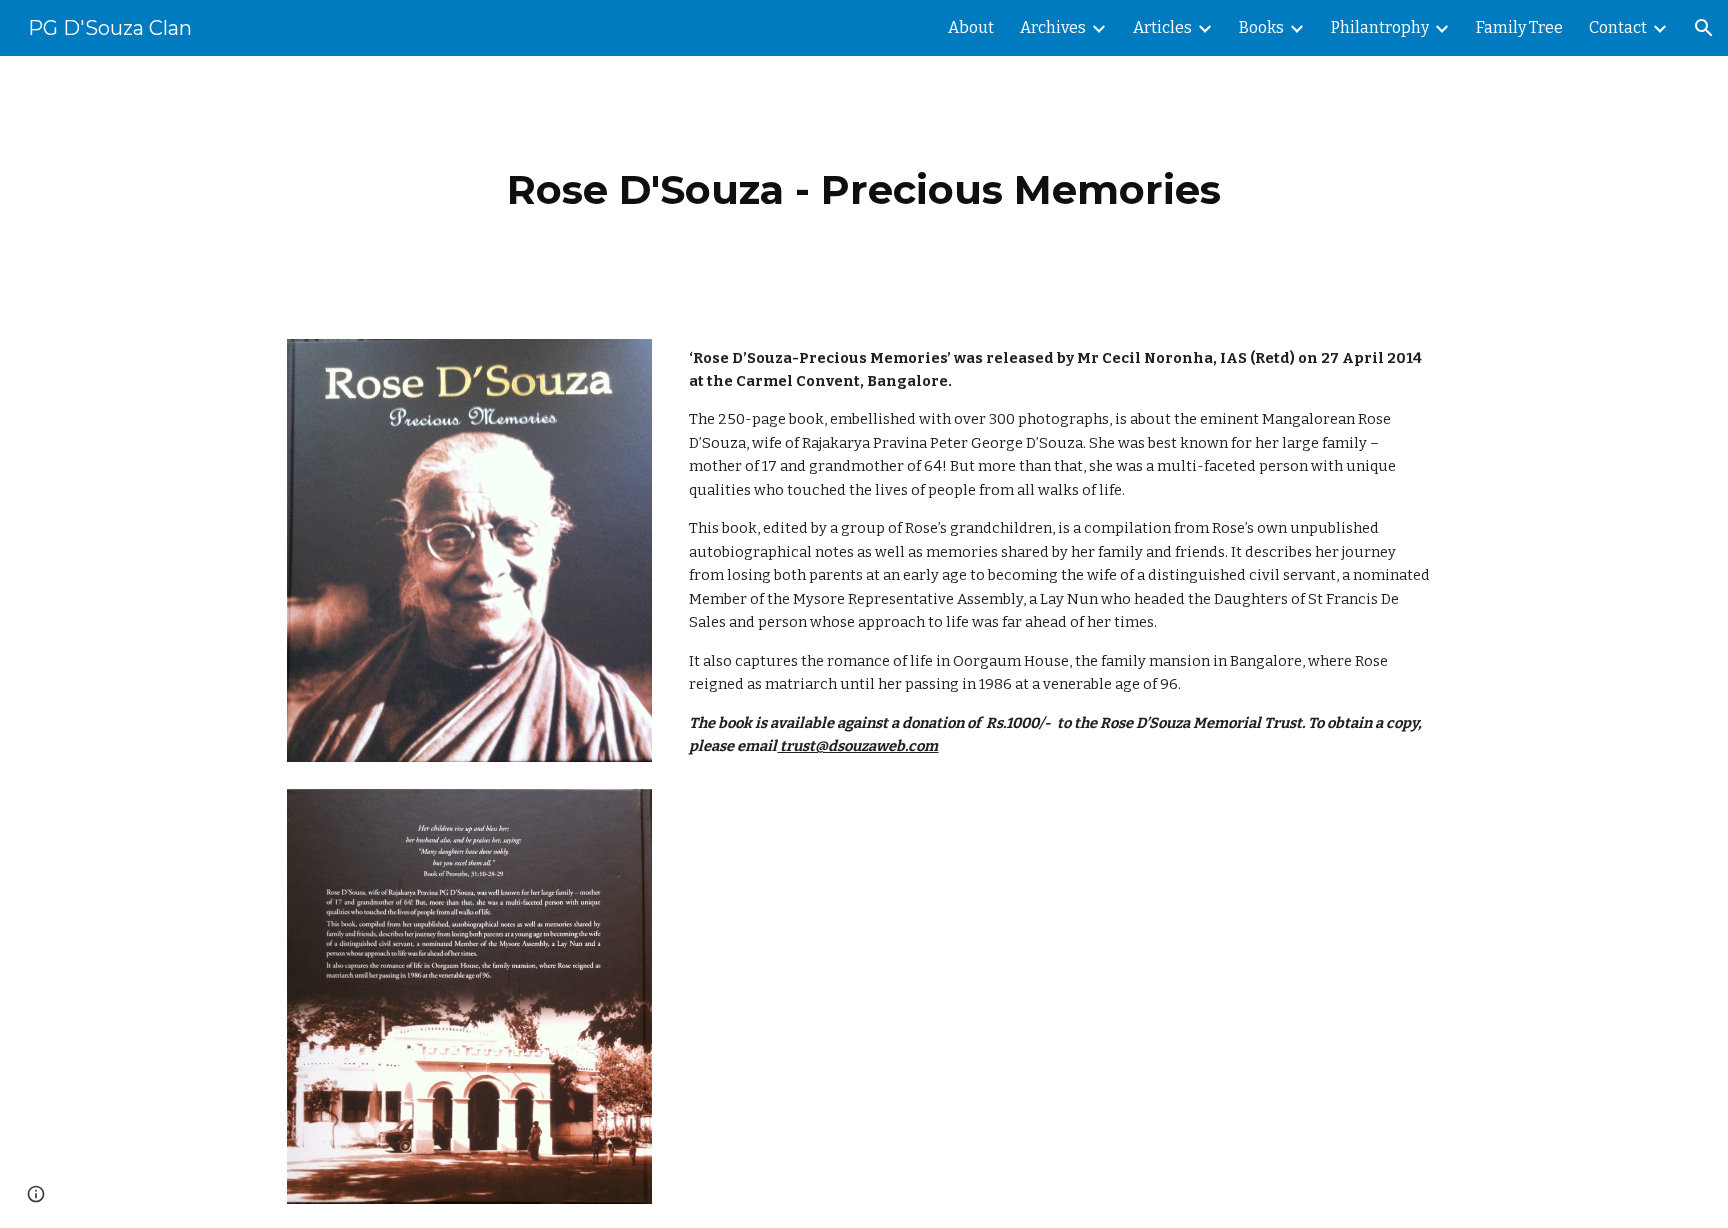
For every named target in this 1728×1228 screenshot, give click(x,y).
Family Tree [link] (1519, 27)
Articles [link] (1162, 27)
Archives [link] (1053, 27)
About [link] (971, 27)
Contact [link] (1618, 27)
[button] (1704, 28)
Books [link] (1261, 27)
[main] (864, 185)
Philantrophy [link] (1380, 27)
